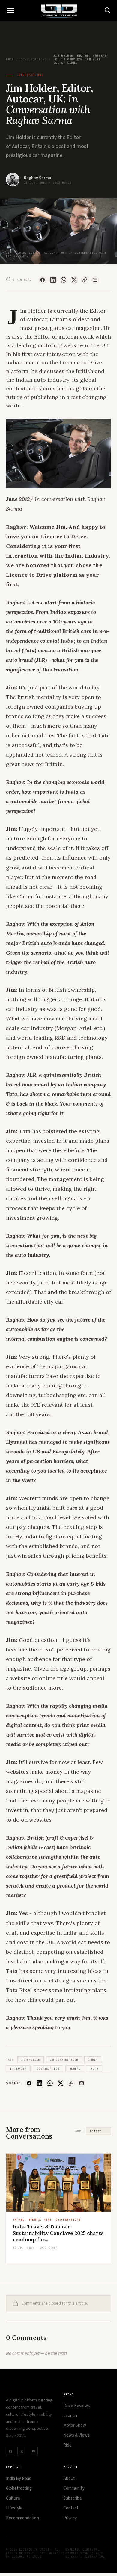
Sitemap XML (95, 2557)
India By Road (19, 2478)
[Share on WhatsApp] (64, 280)
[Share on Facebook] (43, 280)
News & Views (76, 2435)
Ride (67, 2445)
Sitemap (72, 2557)
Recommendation (22, 2518)
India (93, 2060)
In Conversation (64, 2060)
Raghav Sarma (38, 178)
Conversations (34, 59)
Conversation (48, 2069)
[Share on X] (74, 280)
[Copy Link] (85, 280)
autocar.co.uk (76, 337)
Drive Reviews (77, 2406)
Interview (18, 2069)
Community (74, 2488)
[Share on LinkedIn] (53, 280)
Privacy (70, 2518)
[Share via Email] (95, 280)
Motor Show (75, 2425)
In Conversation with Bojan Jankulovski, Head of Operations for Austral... (58, 2233)
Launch (70, 2416)
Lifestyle (14, 2508)
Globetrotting (19, 2488)
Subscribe (73, 2498)
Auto (94, 2069)
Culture (13, 2498)
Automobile (31, 2060)
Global (75, 2069)
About (69, 2478)
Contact (71, 2508)
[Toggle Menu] (10, 10)
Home (10, 59)
